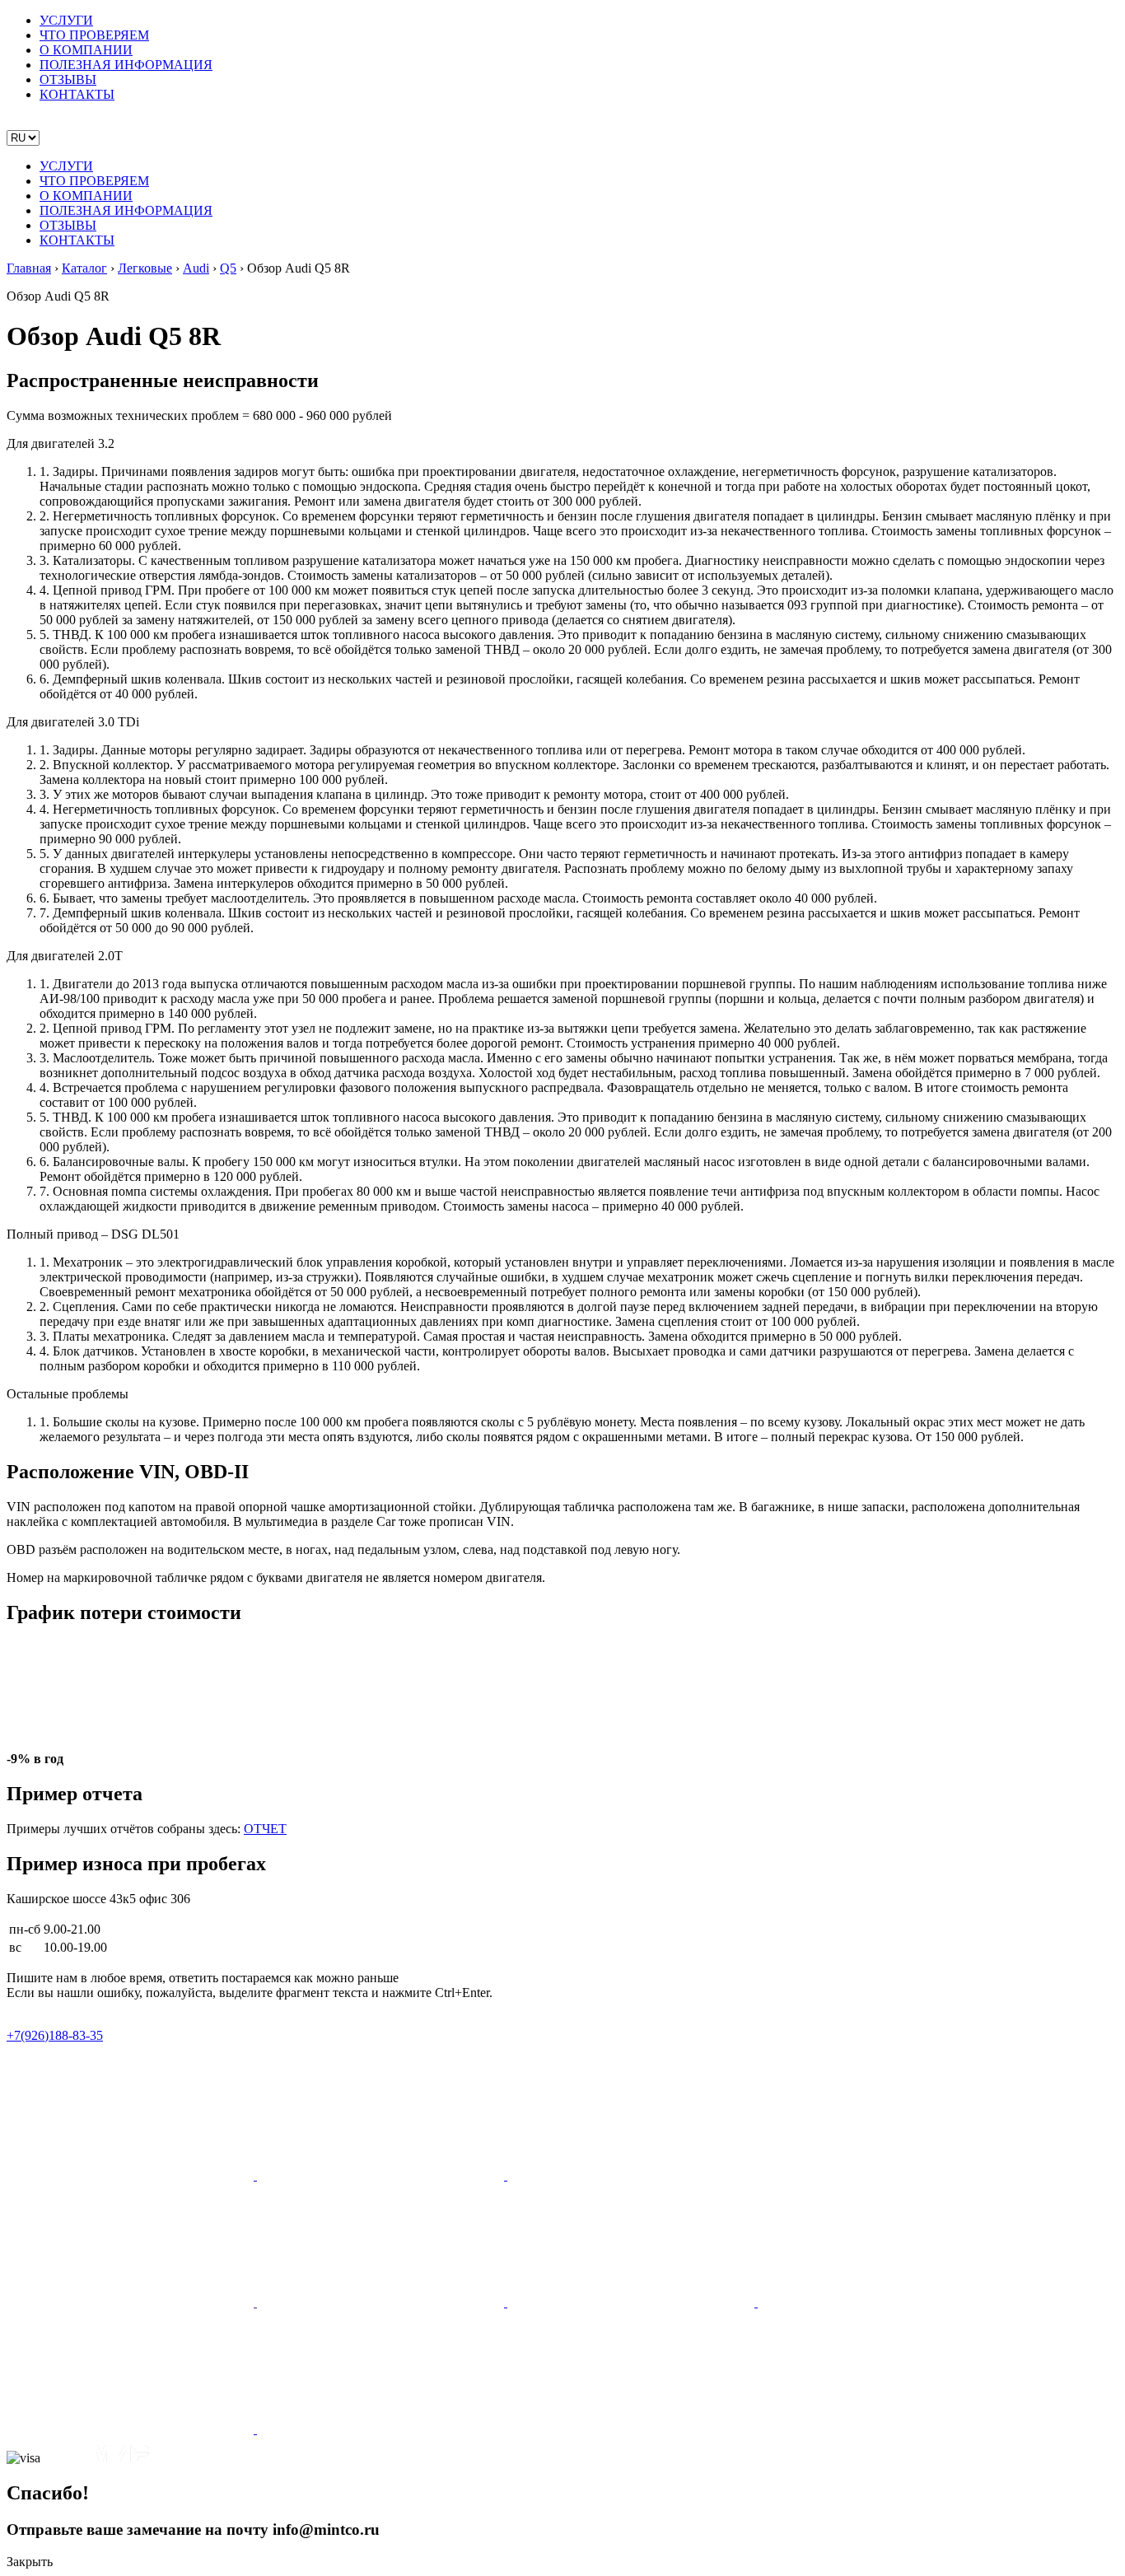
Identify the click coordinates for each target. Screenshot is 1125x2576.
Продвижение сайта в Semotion (94, 2007)
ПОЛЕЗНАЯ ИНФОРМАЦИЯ (126, 65)
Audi (196, 268)
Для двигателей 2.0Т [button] (65, 956)
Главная (29, 268)
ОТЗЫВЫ (68, 79)
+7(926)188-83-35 (55, 2035)
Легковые (145, 268)
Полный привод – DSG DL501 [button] (93, 1234)
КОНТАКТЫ (77, 94)
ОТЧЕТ (265, 1829)
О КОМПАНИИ (86, 50)
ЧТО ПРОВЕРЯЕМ (94, 35)
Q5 (228, 268)
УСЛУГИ (66, 20)
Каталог (84, 268)
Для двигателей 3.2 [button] (61, 443)
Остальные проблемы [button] (68, 1394)
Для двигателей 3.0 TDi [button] (73, 722)
